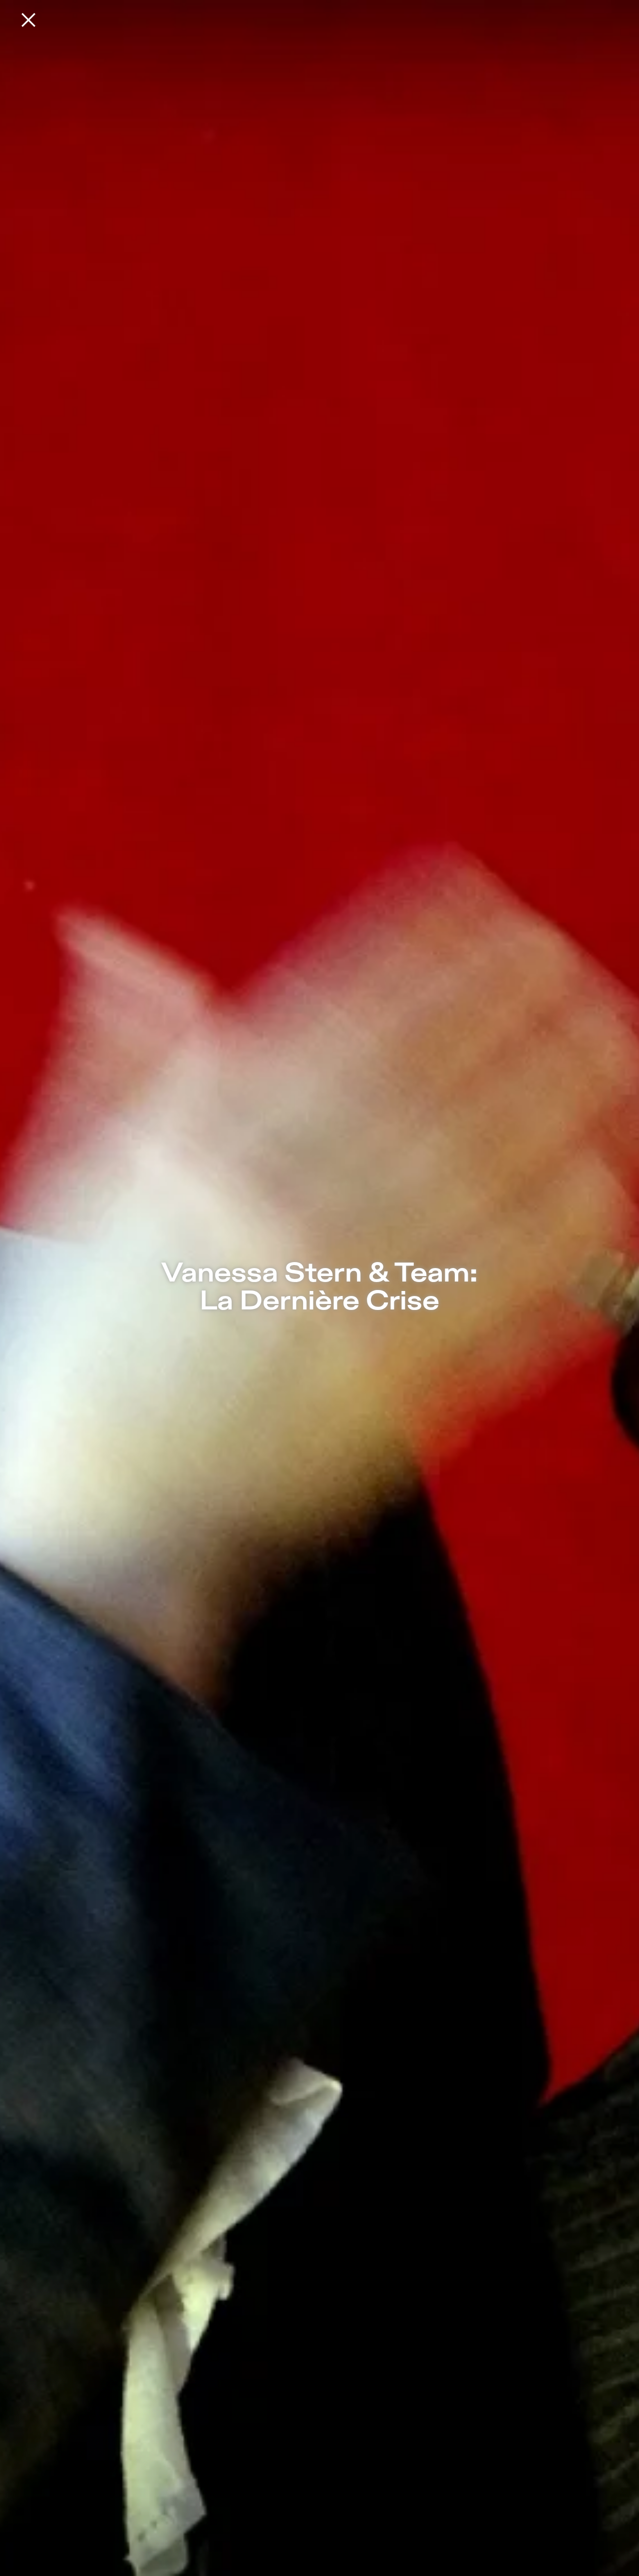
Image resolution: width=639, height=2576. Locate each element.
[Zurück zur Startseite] (28, 20)
